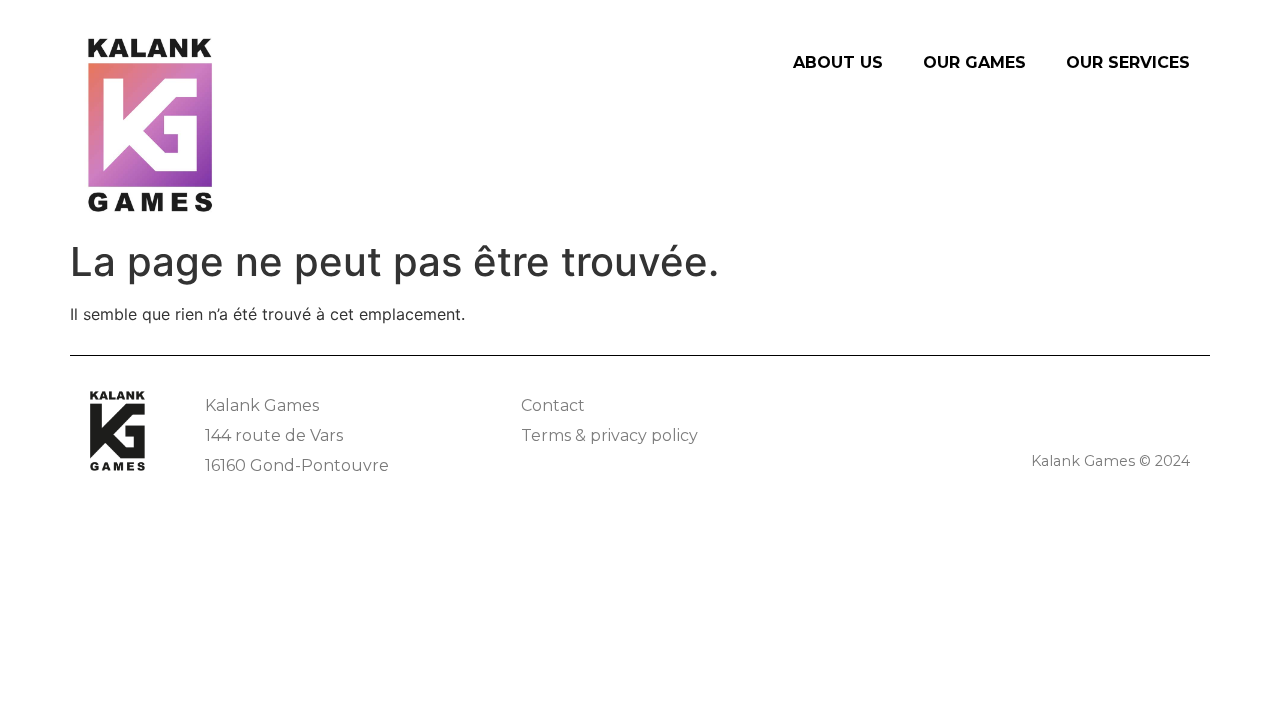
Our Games (974, 62)
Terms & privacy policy (609, 435)
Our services (1128, 62)
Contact (553, 405)
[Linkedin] (1177, 403)
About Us (838, 62)
